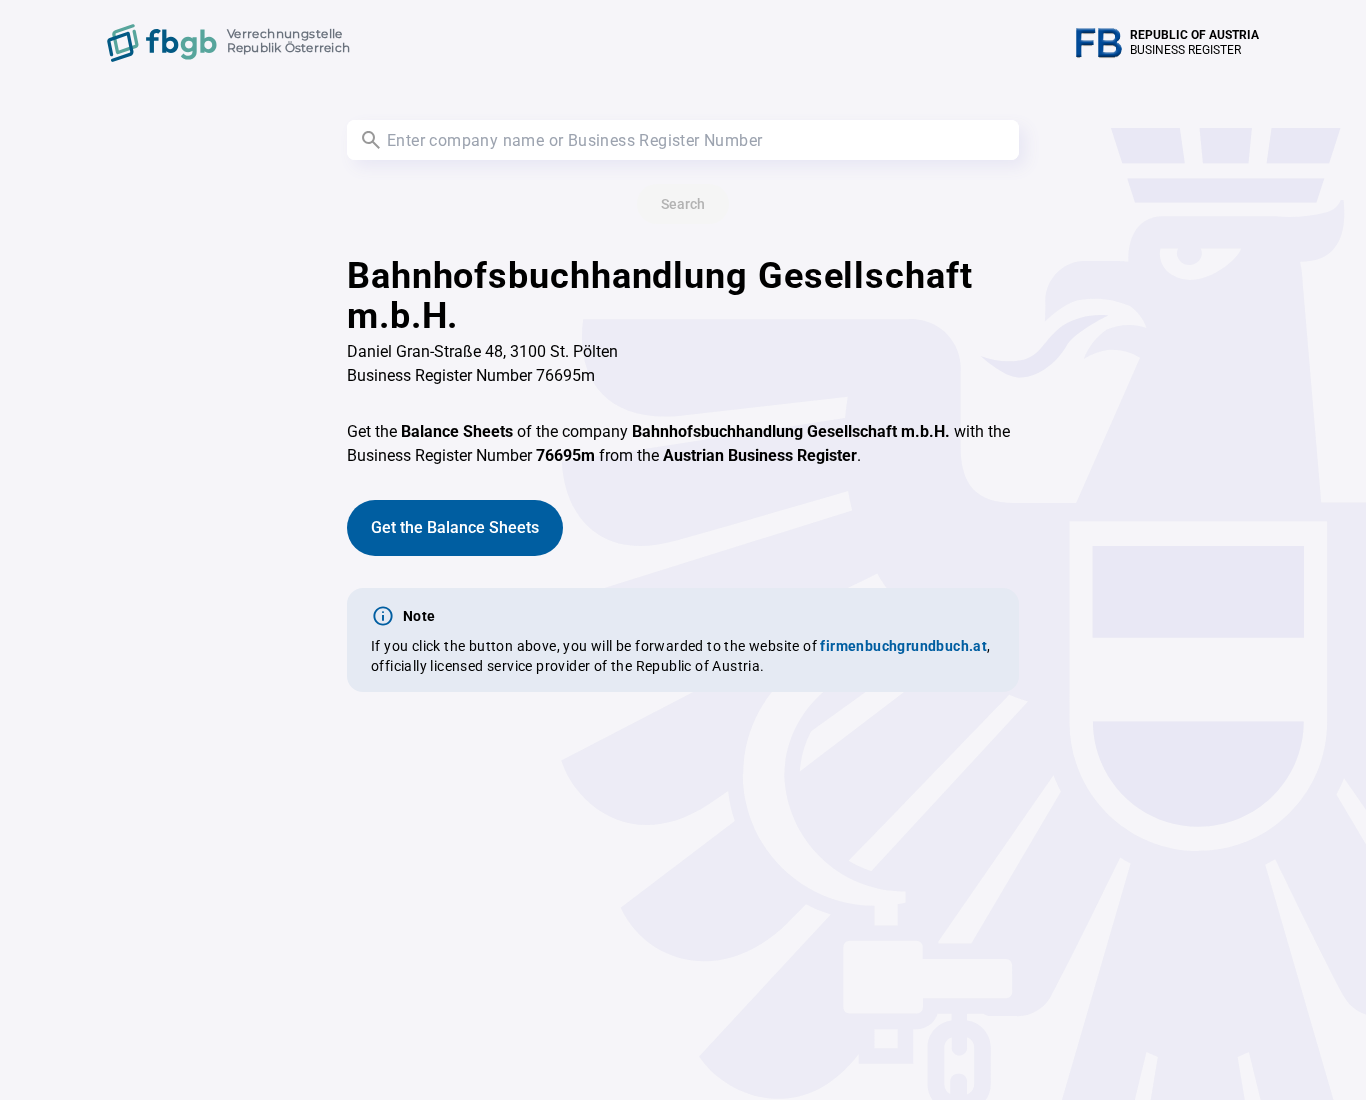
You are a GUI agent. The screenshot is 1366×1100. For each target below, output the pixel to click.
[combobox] (683, 140)
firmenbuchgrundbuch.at (903, 646)
